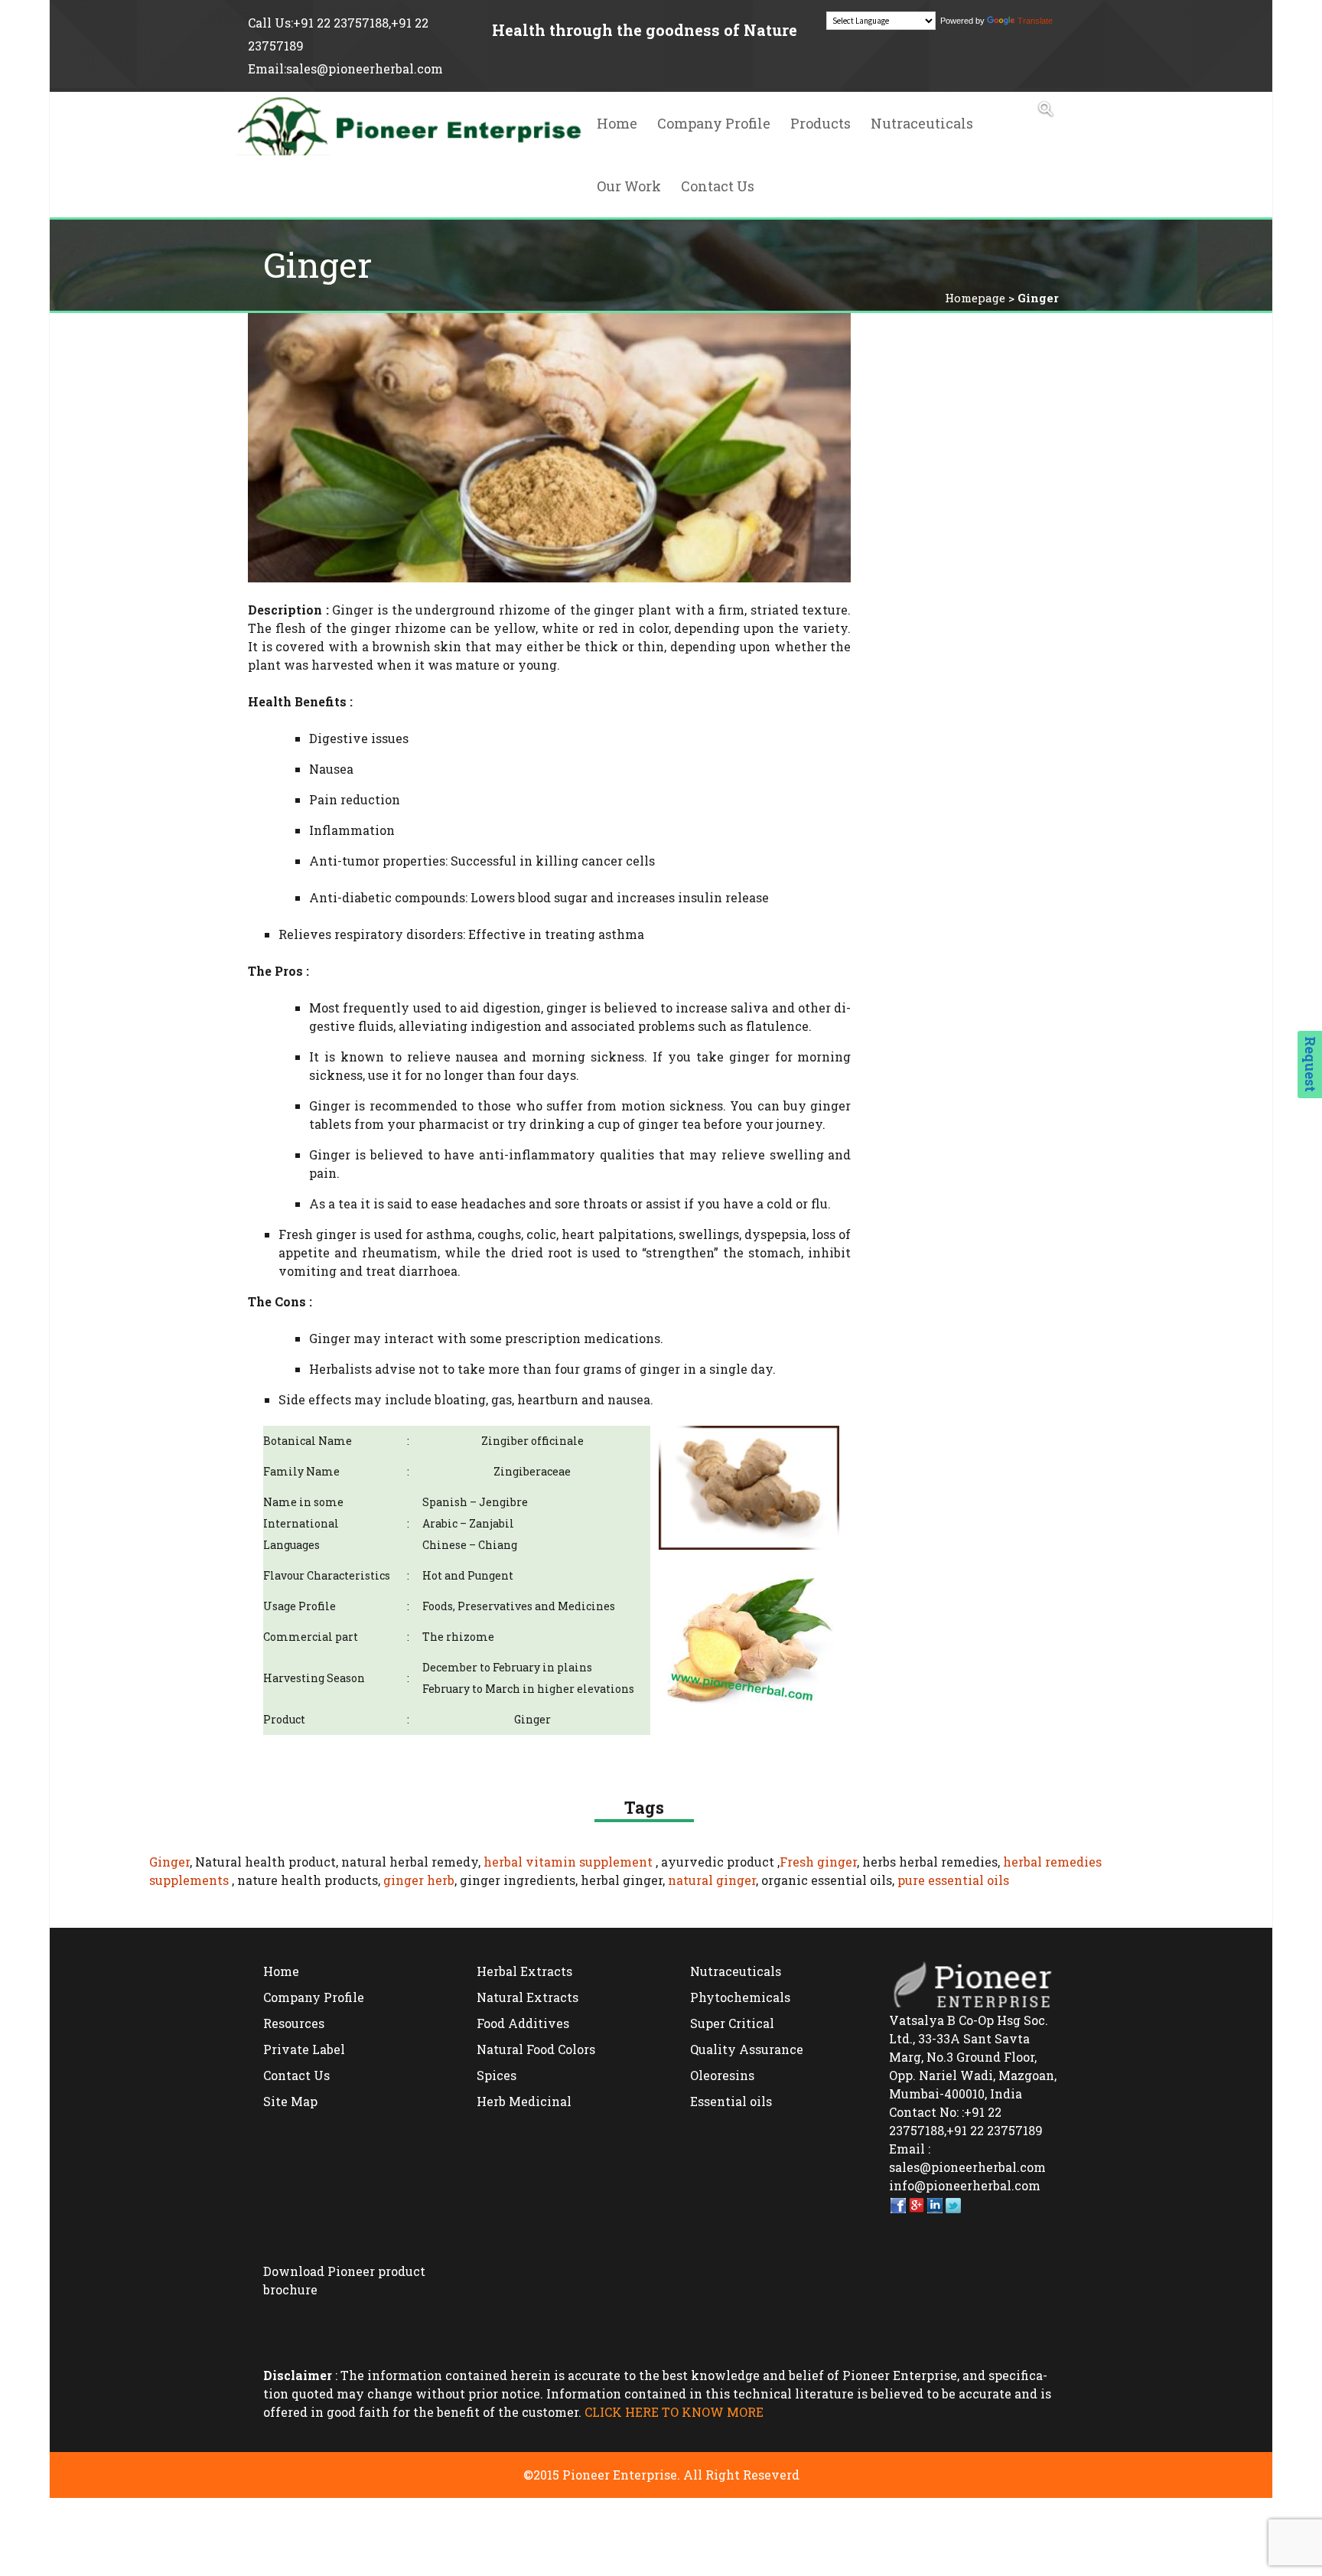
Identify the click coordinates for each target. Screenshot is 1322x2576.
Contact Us (718, 186)
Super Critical (732, 2023)
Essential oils (731, 2101)
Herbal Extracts (524, 1971)
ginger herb (419, 1880)
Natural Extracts (527, 1997)
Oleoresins (722, 2075)
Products (821, 123)
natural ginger (712, 1880)
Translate (1035, 21)
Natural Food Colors (536, 2049)
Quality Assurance (747, 2049)
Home (617, 123)
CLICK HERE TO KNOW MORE (674, 2412)
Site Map (290, 2101)
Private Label (304, 2049)
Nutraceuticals (922, 123)
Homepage (975, 298)
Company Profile (714, 123)
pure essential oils (953, 1880)
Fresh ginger (818, 1862)
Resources (294, 2023)
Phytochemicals (740, 1997)
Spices (497, 2075)
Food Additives (523, 2023)
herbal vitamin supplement (568, 1862)
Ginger (169, 1862)
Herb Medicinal (524, 2101)
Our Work (629, 186)
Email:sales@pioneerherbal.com (345, 68)
